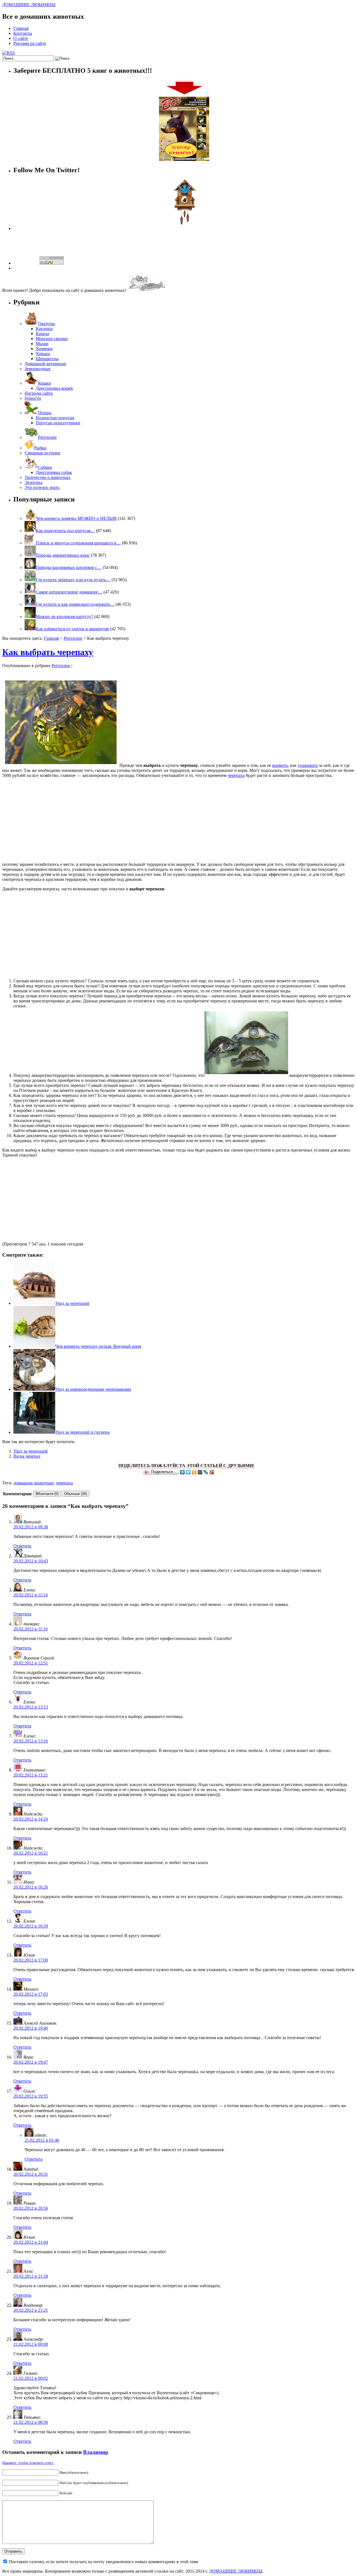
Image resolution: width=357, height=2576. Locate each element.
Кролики (44, 329)
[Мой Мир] (200, 1472)
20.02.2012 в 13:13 (31, 1707)
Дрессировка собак (54, 472)
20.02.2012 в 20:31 (31, 2174)
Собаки (45, 467)
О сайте (21, 38)
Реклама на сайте (30, 43)
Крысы (42, 334)
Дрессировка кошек (54, 388)
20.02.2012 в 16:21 (31, 1853)
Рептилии (47, 437)
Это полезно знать (42, 487)
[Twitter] (188, 1472)
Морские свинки (52, 339)
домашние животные (33, 1483)
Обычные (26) (76, 1494)
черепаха (236, 775)
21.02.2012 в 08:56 (31, 2422)
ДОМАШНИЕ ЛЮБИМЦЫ (29, 5)
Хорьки (43, 354)
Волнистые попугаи (55, 418)
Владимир (96, 2452)
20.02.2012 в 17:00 (31, 1960)
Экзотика (33, 482)
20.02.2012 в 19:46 (31, 2028)
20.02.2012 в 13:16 (31, 1741)
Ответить (22, 1546)
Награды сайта (39, 393)
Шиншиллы (47, 359)
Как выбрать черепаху (48, 652)
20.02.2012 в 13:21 (31, 1775)
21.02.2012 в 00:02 (31, 2378)
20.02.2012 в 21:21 (31, 2310)
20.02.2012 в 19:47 (31, 2062)
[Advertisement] (178, 821)
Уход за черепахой (72, 1303)
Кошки (44, 383)
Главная (21, 28)
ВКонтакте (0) (47, 1494)
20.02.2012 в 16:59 (31, 1926)
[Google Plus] (212, 1472)
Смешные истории (42, 453)
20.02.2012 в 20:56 (31, 2208)
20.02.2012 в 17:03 (31, 1994)
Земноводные (38, 369)
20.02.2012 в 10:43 (31, 1561)
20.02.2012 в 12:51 (31, 1663)
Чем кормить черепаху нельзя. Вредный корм (98, 1346)
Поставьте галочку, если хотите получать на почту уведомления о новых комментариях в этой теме (104, 2562)
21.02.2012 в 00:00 (31, 2344)
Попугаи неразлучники (58, 423)
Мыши (42, 344)
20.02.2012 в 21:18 (31, 2276)
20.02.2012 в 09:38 (31, 1527)
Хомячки (44, 349)
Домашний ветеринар (45, 364)
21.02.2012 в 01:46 (42, 2140)
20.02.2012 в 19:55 (31, 2096)
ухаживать (308, 765)
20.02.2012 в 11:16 (31, 1629)
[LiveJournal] (206, 1472)
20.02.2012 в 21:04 (31, 2242)
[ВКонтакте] (183, 1472)
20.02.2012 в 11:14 (31, 1595)
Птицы (45, 413)
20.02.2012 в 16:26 (31, 1887)
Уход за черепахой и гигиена (82, 1432)
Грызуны (46, 323)
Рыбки (40, 448)
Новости (33, 398)
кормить (280, 765)
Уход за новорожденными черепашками (93, 1389)
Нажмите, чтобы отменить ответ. (28, 2463)
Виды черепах (27, 1456)
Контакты (23, 33)
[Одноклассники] (194, 1472)
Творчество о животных (48, 477)
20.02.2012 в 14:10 (31, 1819)
